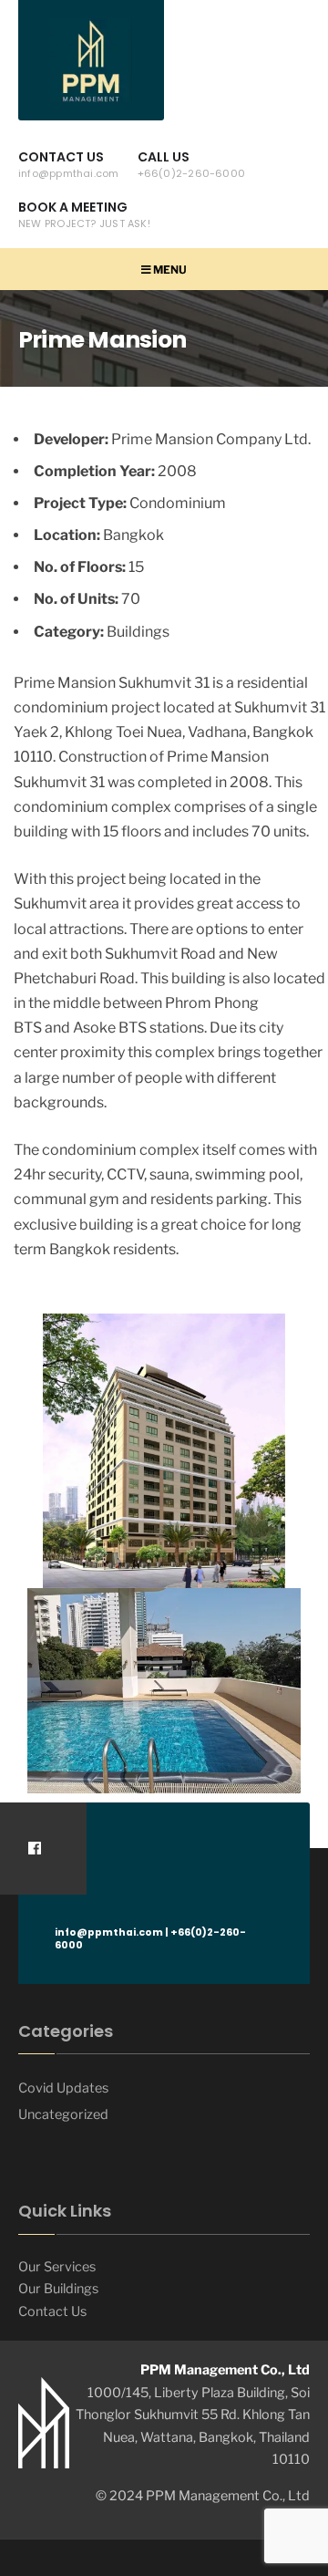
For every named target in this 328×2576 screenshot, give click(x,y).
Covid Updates (63, 2088)
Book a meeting (84, 214)
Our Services (57, 2267)
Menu (169, 270)
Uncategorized (63, 2114)
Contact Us (69, 164)
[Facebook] (34, 1849)
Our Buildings (58, 2289)
